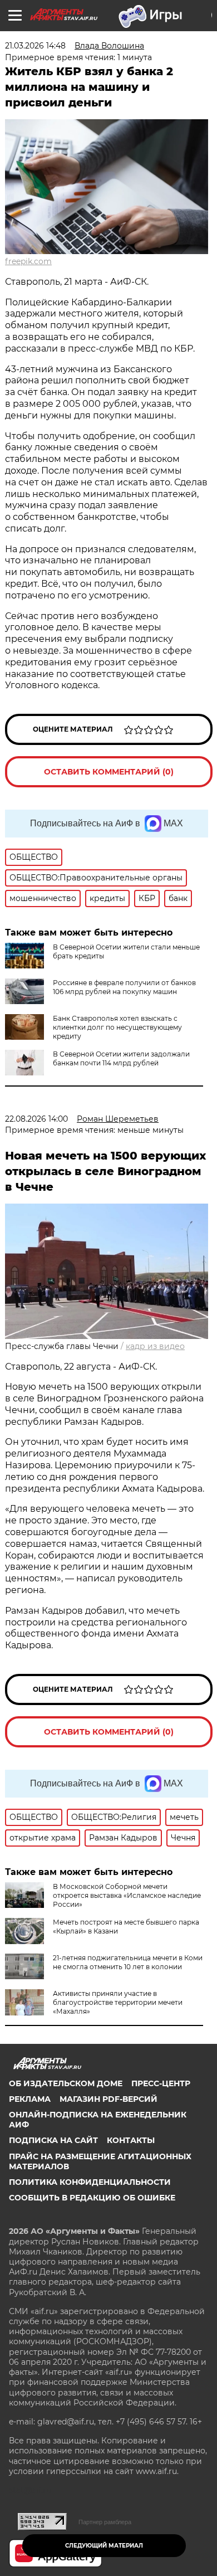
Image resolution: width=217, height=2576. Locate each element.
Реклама (30, 2099)
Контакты (131, 2140)
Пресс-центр (161, 2083)
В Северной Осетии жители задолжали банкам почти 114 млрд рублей (121, 1058)
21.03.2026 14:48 (35, 46)
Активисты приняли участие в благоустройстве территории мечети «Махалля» (118, 2002)
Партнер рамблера (105, 2522)
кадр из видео (155, 1346)
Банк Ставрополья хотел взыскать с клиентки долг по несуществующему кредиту (117, 1027)
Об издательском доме (66, 2083)
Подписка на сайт (53, 2140)
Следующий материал (104, 2546)
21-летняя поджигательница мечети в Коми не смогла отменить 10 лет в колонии (128, 1962)
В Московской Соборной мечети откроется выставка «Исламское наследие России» (127, 1895)
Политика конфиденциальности (90, 2182)
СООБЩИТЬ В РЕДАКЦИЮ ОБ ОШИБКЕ (92, 2198)
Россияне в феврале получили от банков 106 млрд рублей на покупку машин (124, 987)
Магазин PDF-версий (108, 2099)
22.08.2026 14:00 (36, 1119)
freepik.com (28, 261)
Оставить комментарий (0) (109, 772)
